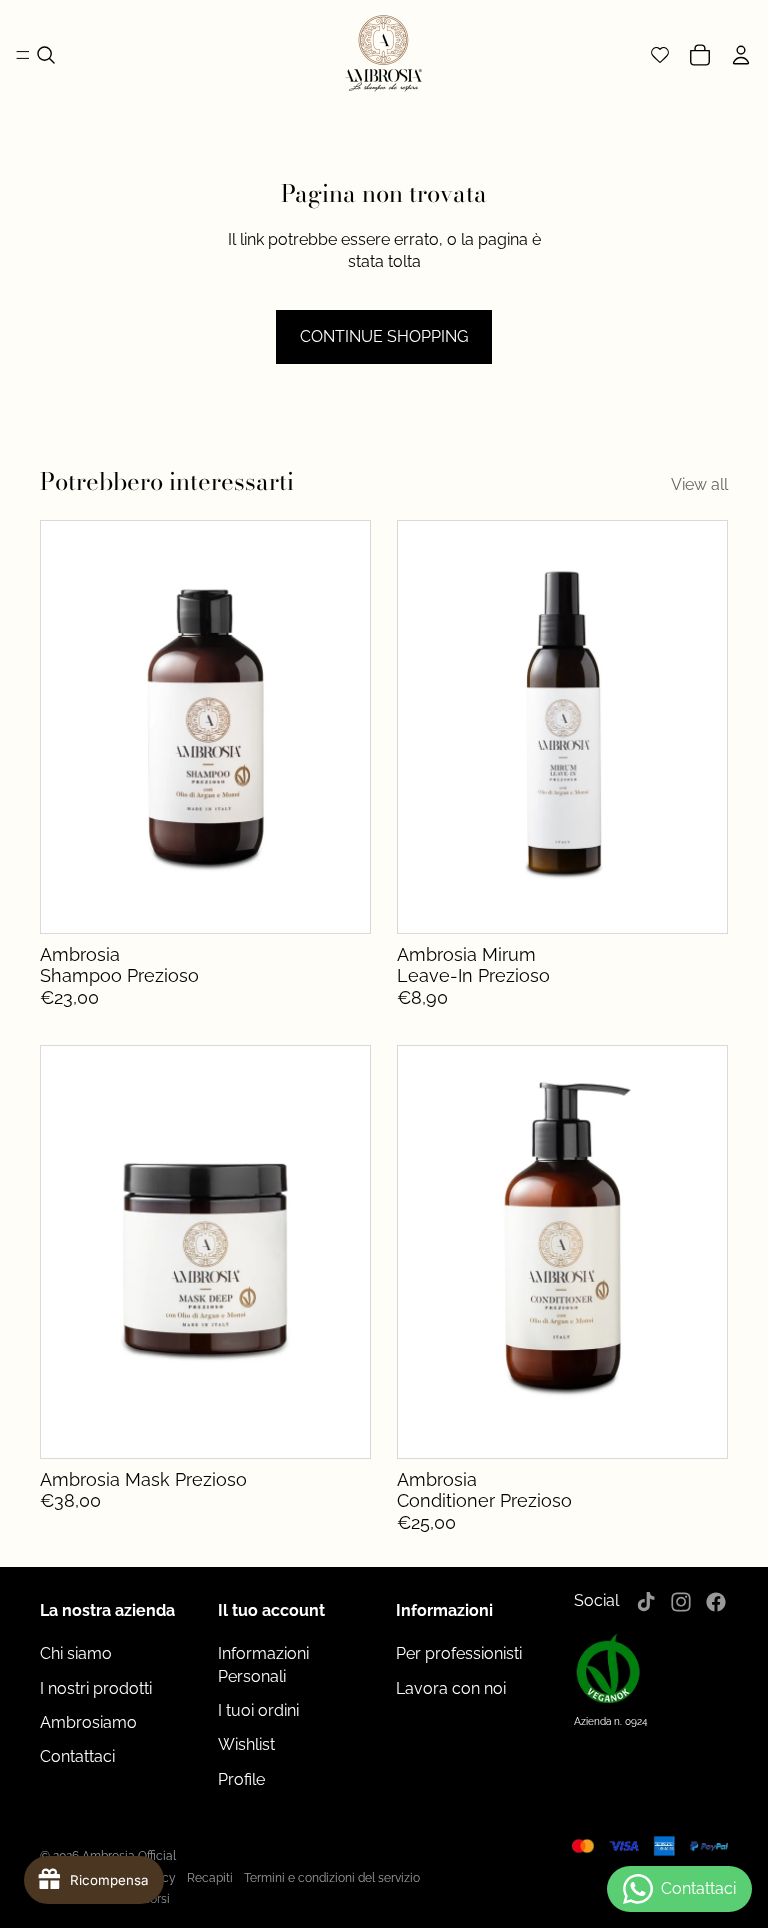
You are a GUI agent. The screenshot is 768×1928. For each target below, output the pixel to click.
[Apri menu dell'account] (744, 55)
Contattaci (77, 1756)
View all (699, 484)
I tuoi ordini (258, 1710)
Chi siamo (76, 1653)
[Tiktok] (646, 1602)
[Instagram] (681, 1602)
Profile (241, 1779)
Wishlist (246, 1744)
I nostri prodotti (96, 1688)
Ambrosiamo (88, 1722)
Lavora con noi (451, 1688)
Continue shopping (384, 336)
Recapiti (210, 1878)
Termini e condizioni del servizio (332, 1878)
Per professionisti (459, 1653)
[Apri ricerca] (46, 55)
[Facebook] (716, 1602)
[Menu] (23, 55)
